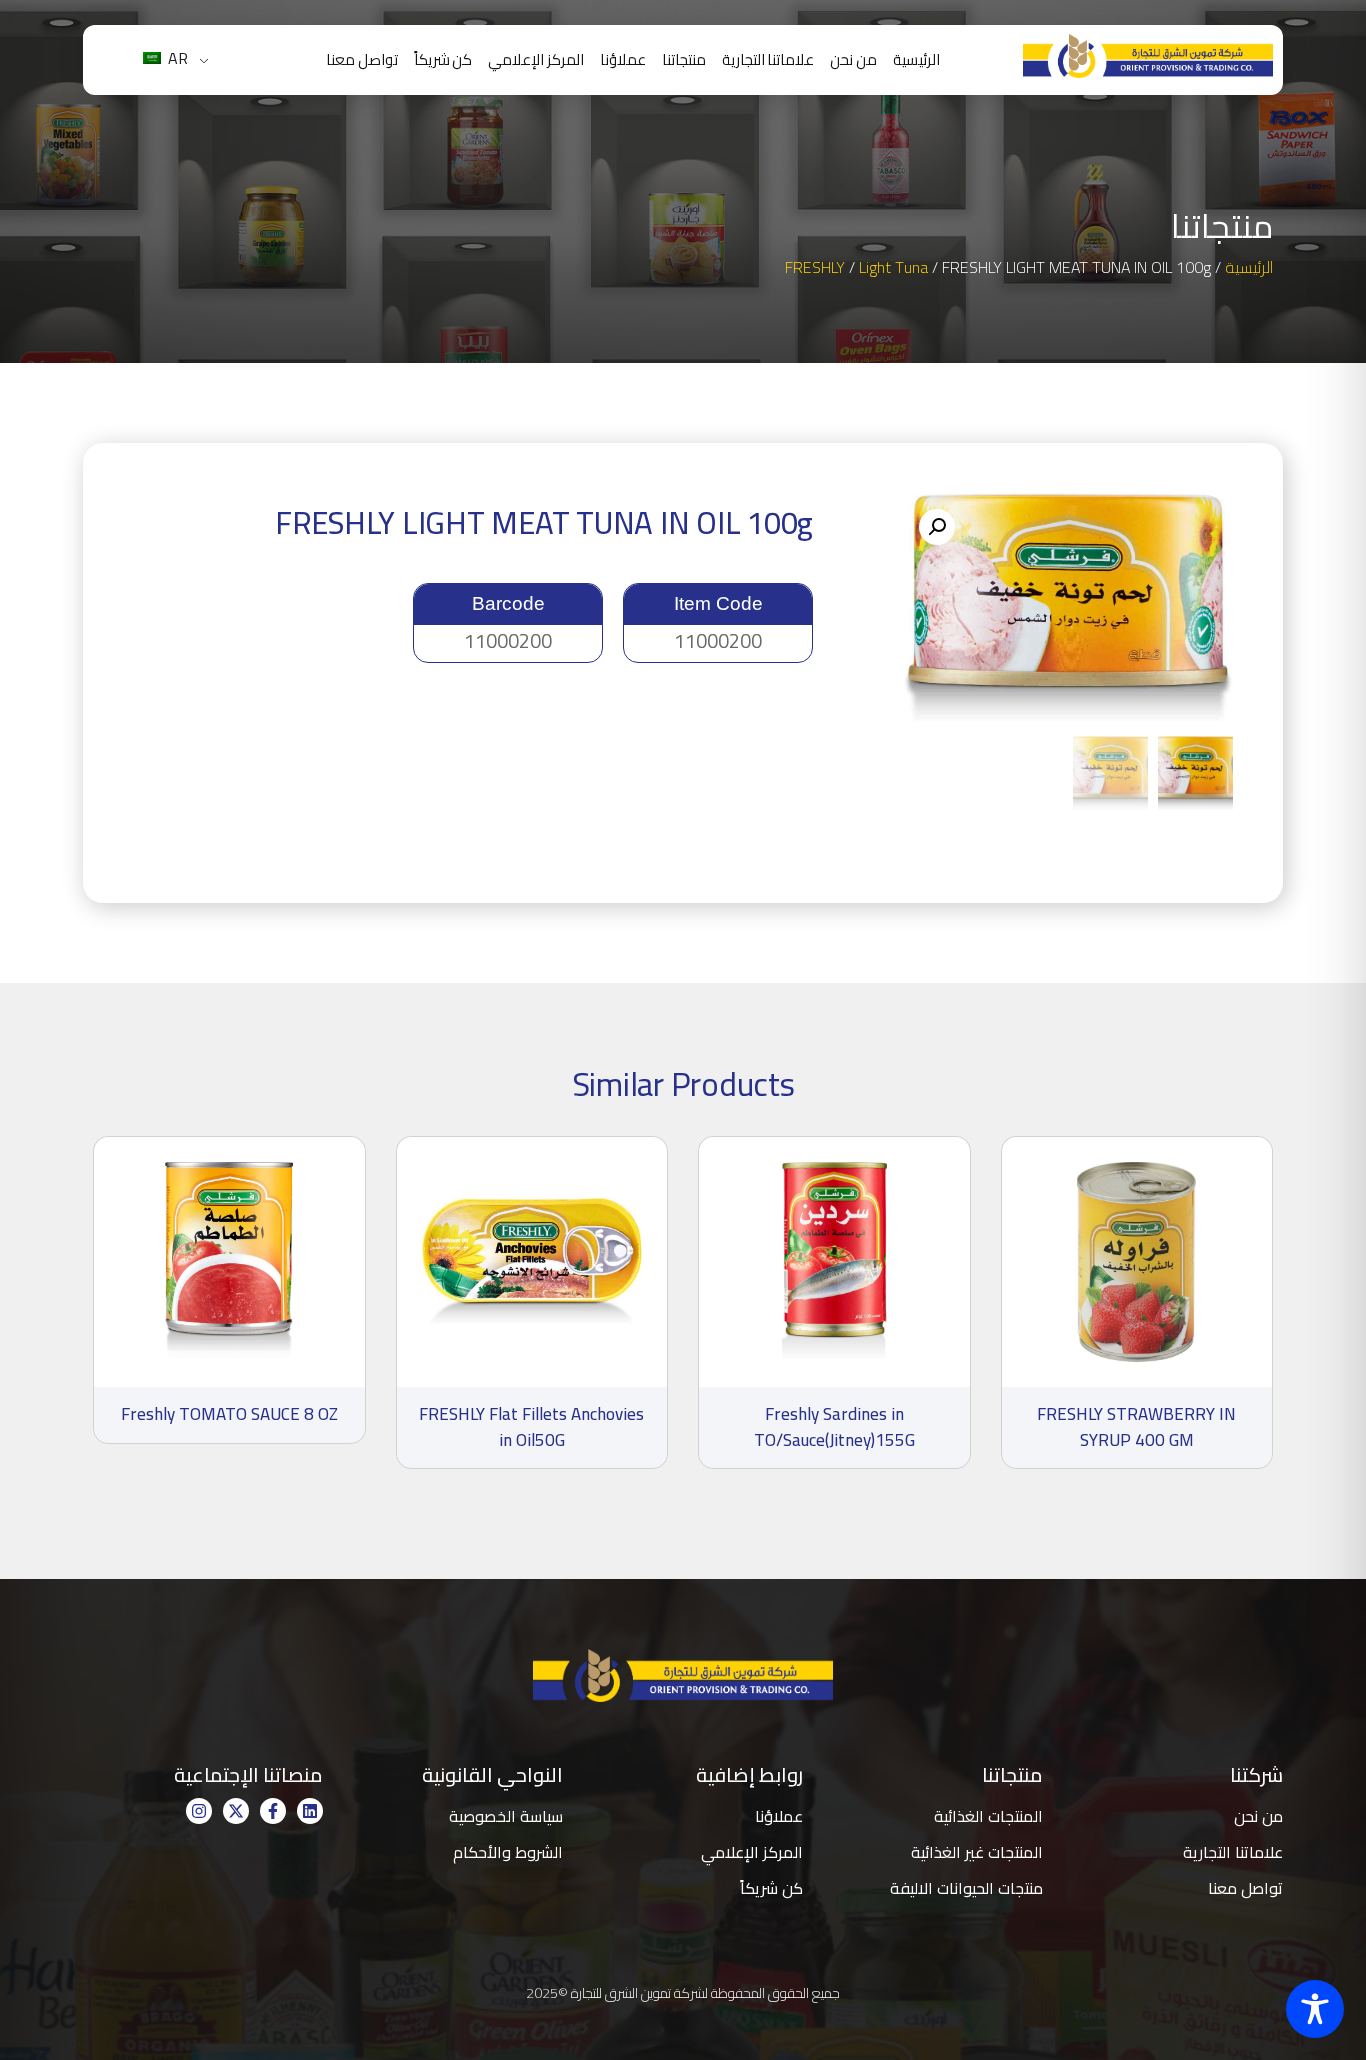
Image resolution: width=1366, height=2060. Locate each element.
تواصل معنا (362, 59)
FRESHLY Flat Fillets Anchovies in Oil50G (531, 1427)
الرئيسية (916, 59)
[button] (937, 527)
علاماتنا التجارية (768, 59)
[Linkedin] (310, 1811)
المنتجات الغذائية (988, 1816)
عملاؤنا (623, 59)
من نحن (853, 59)
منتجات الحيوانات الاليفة (966, 1888)
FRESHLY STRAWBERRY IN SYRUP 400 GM (1136, 1427)
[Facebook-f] (273, 1811)
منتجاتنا (684, 59)
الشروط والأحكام (508, 1852)
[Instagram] (199, 1811)
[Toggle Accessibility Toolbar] (1315, 2009)
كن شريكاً (443, 59)
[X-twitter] (236, 1811)
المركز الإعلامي (536, 59)
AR (176, 58)
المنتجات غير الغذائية (977, 1852)
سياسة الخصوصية (506, 1816)
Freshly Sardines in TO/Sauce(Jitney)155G (834, 1427)
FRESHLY (815, 267)
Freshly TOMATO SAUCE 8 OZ (229, 1414)
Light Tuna (893, 267)
